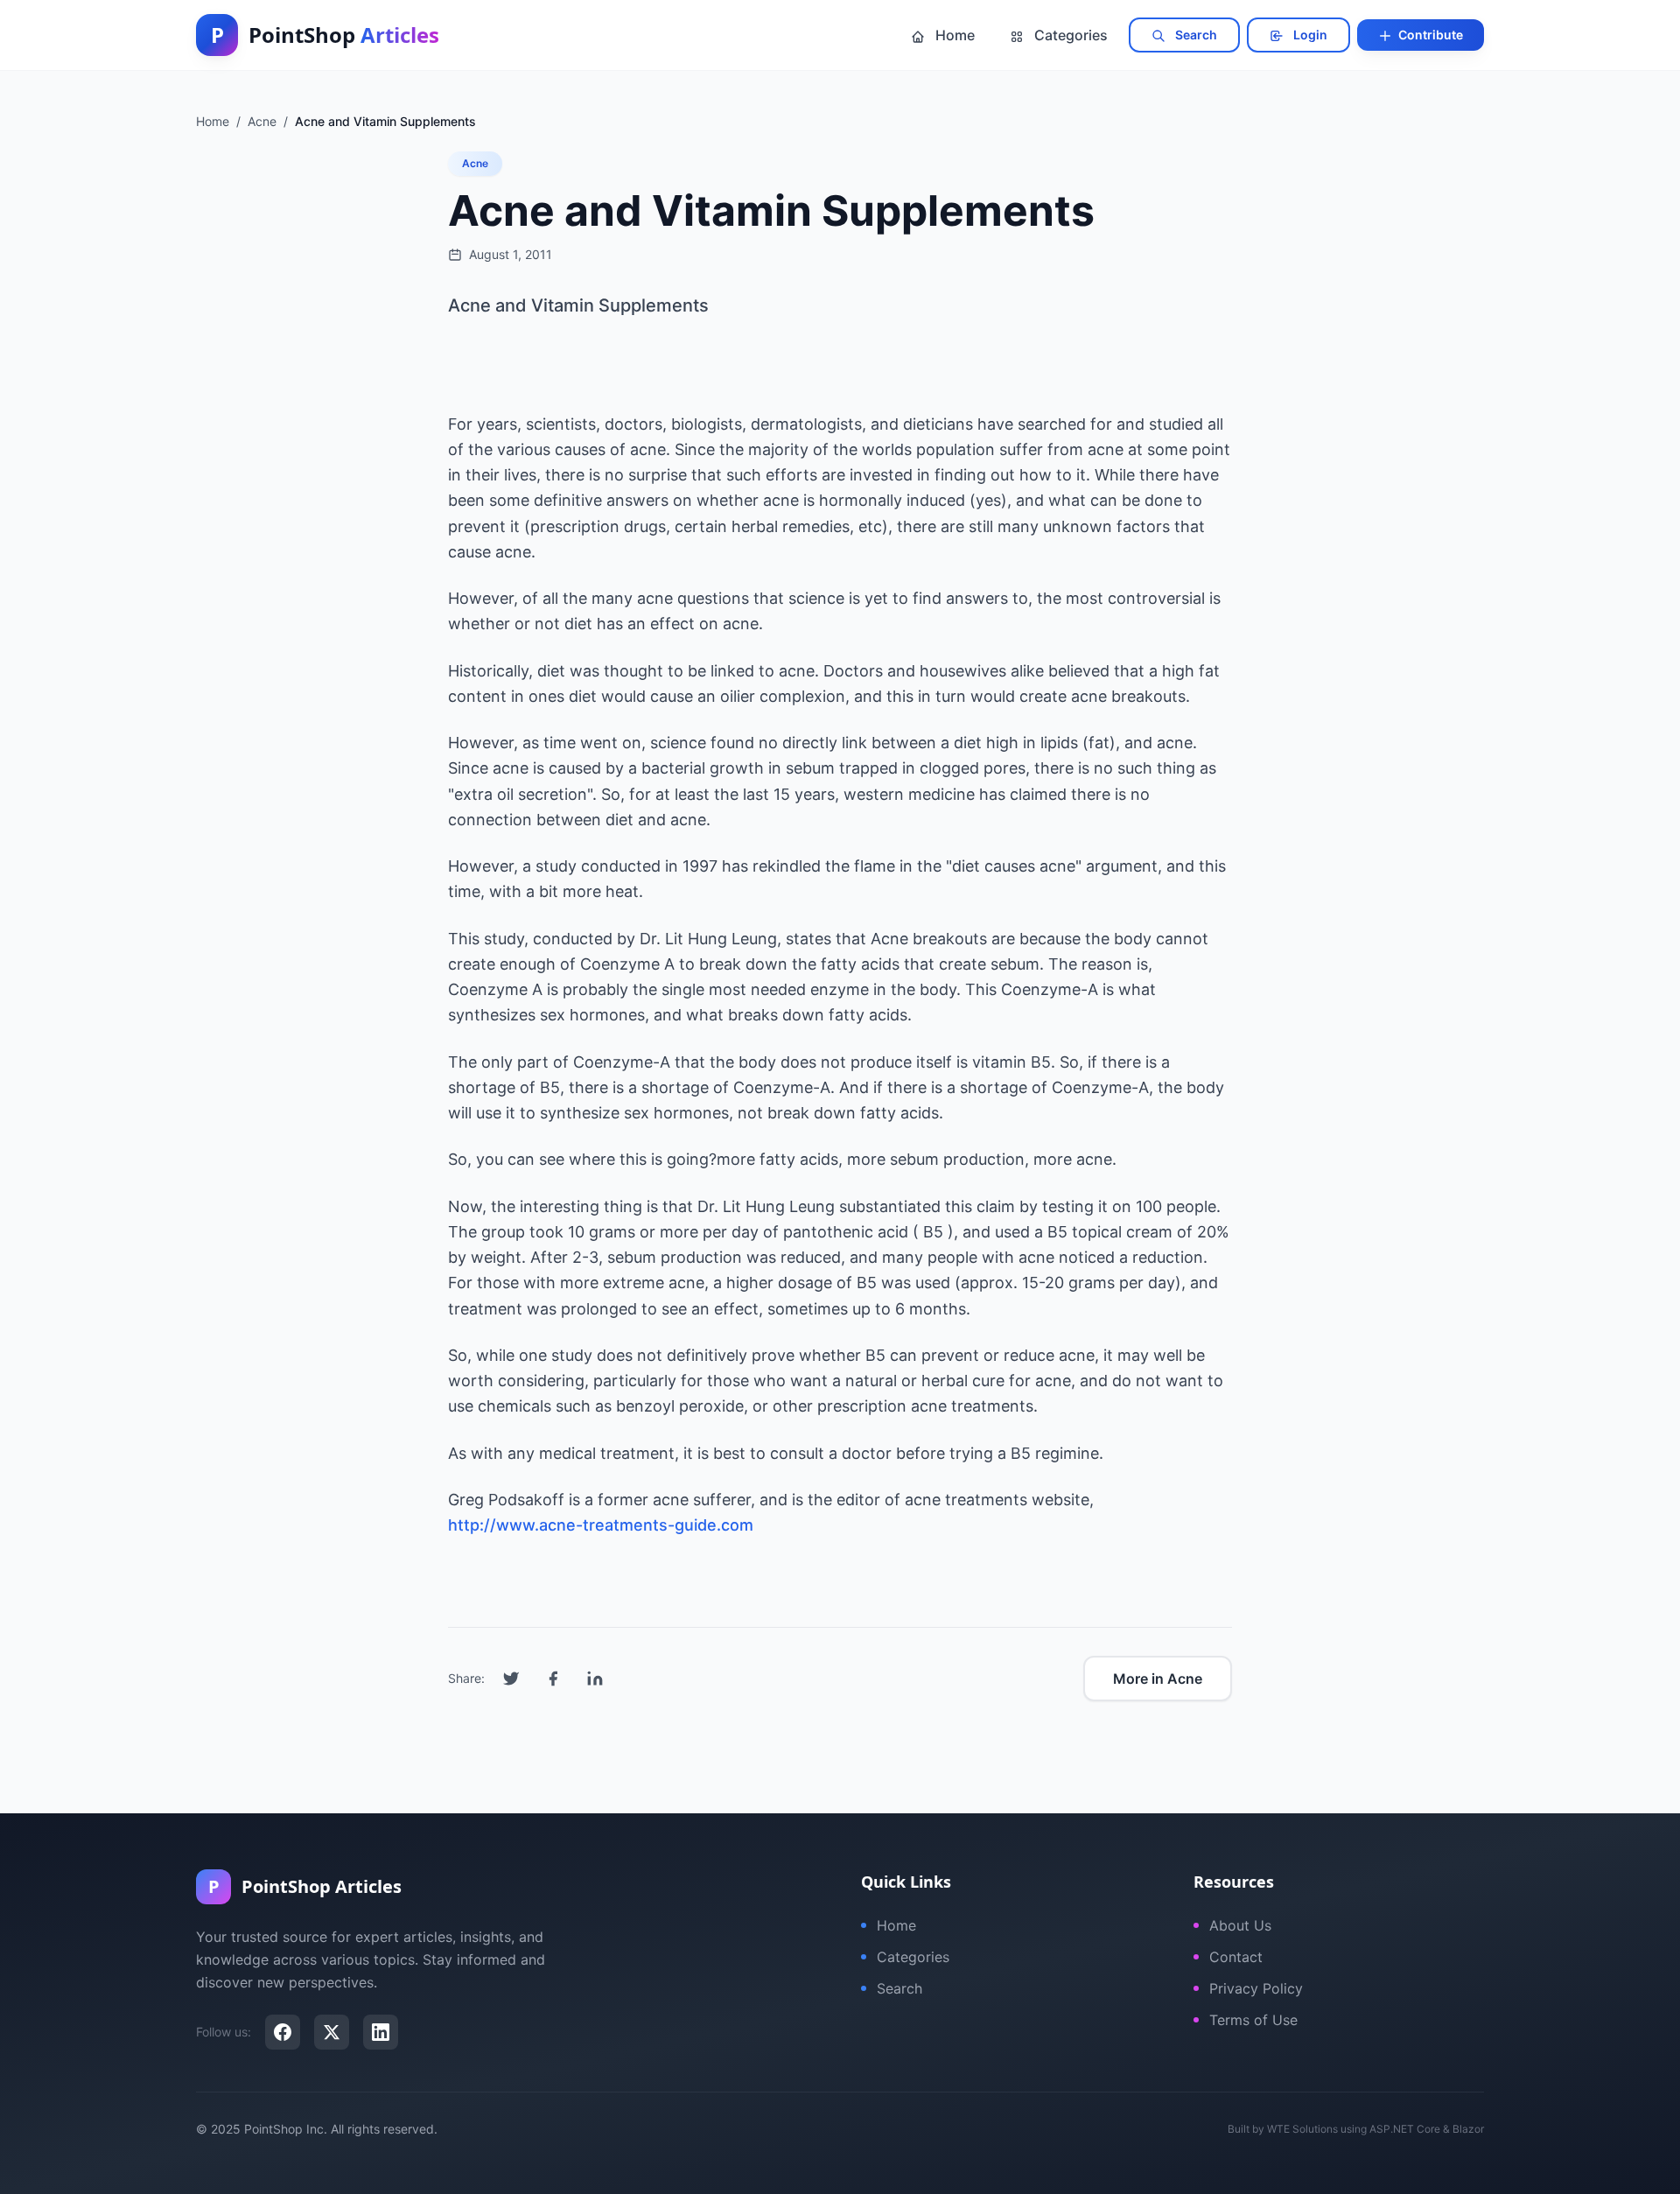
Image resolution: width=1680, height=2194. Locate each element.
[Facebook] (283, 2032)
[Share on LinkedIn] (595, 1679)
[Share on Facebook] (553, 1679)
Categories (1069, 35)
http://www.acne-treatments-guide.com (601, 1525)
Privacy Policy (1256, 1988)
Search (1195, 35)
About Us (1240, 1925)
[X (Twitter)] (332, 2032)
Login (1309, 35)
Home (953, 35)
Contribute (1429, 35)
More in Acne (1158, 1679)
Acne (475, 163)
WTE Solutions (1302, 2129)
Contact (1236, 1957)
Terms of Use (1253, 2020)
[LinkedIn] (381, 2032)
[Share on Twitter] (511, 1679)
